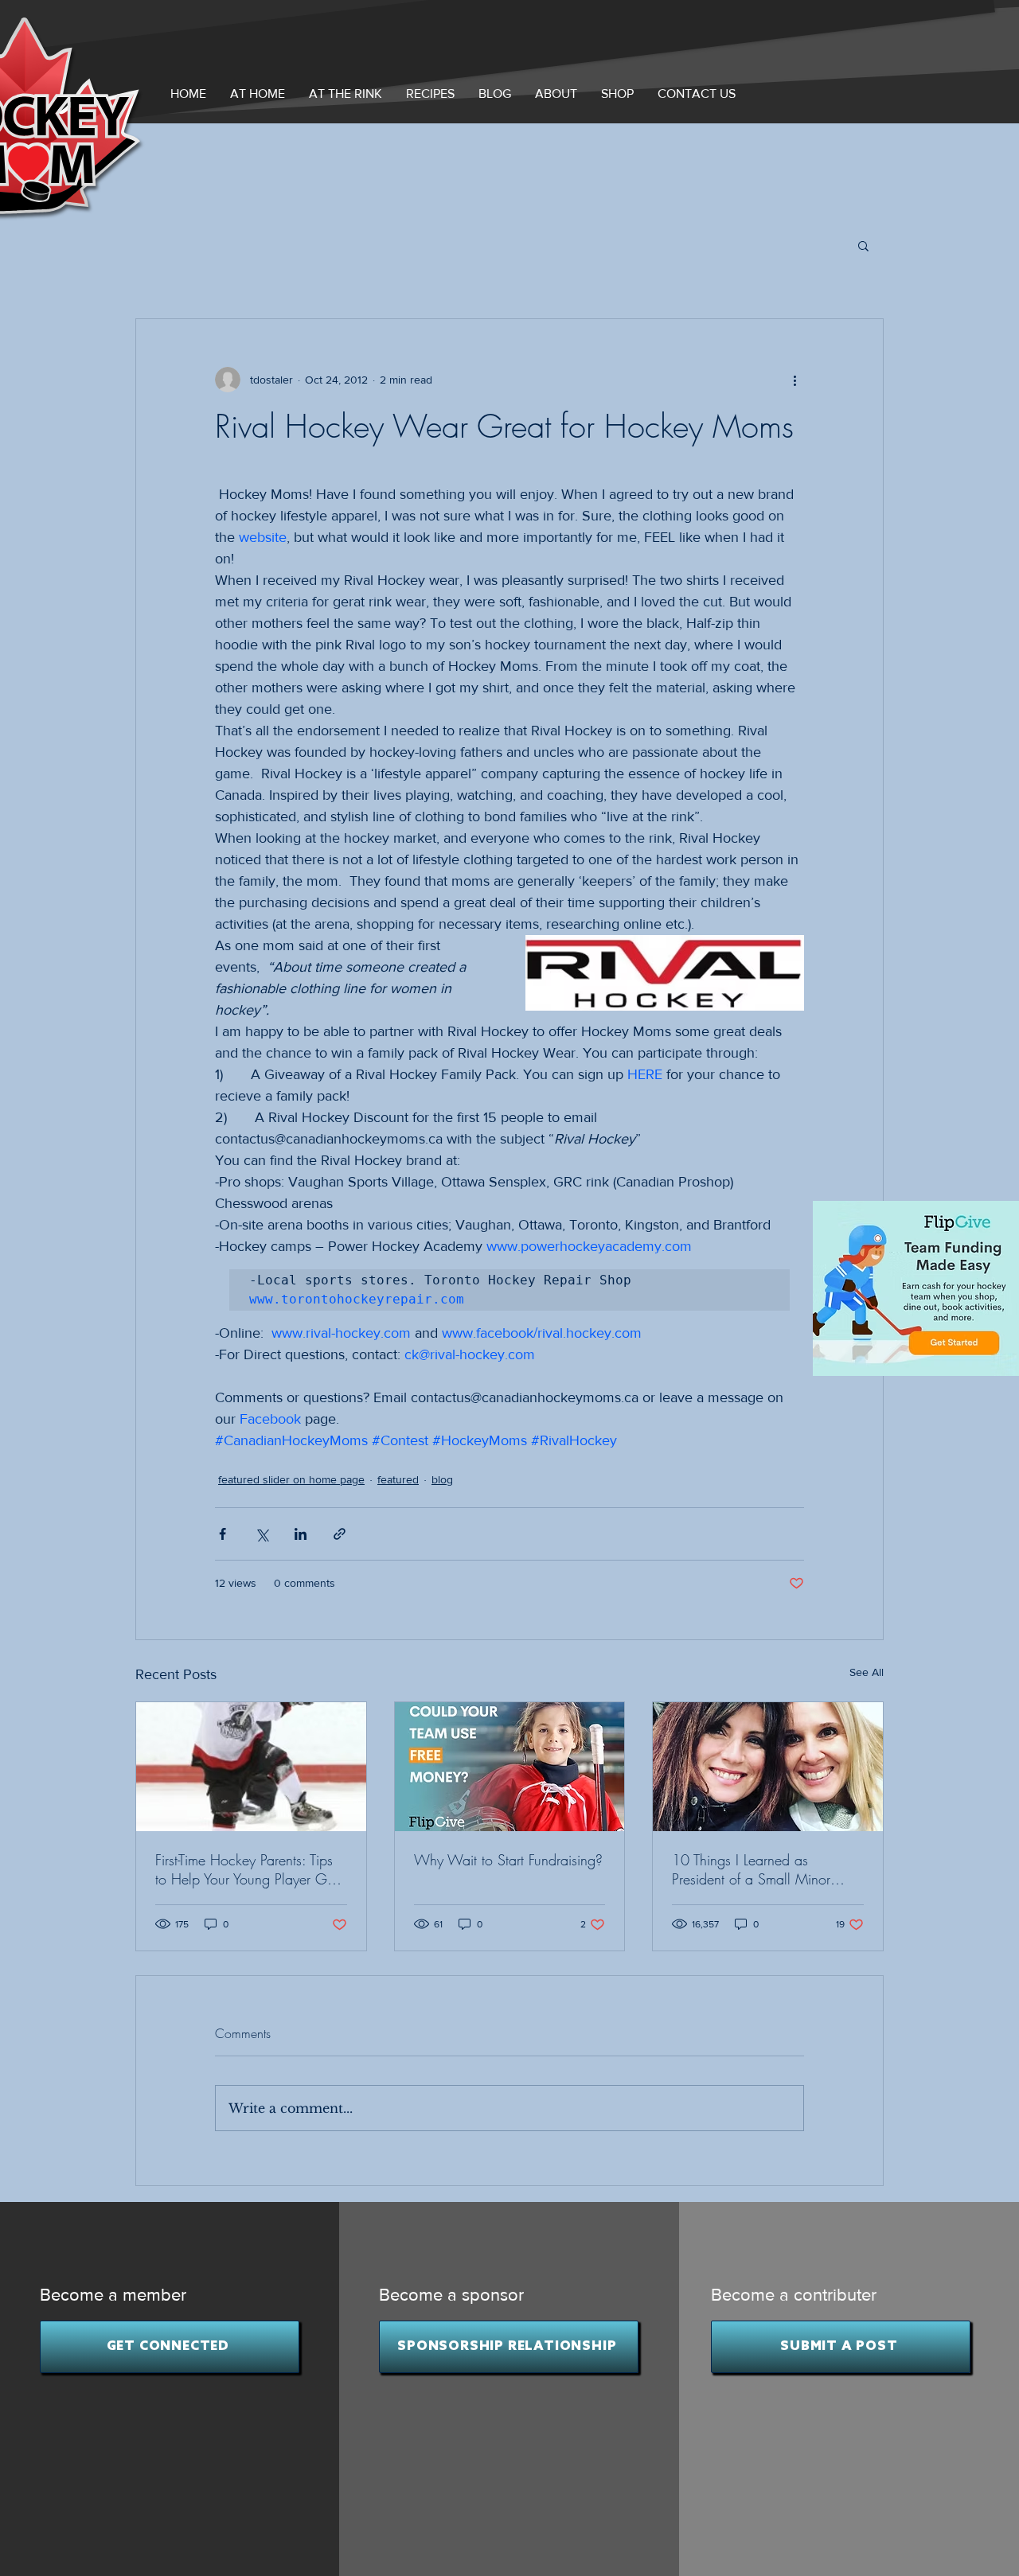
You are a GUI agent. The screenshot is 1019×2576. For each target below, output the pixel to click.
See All (867, 1672)
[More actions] (795, 380)
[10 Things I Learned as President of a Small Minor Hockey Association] (768, 1767)
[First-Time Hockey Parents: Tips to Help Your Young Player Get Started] (251, 1767)
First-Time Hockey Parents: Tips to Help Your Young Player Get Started (246, 1869)
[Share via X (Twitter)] (262, 1534)
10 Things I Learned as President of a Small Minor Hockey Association (751, 1869)
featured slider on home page (291, 1479)
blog (442, 1479)
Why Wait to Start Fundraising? (508, 1860)
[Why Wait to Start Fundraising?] (510, 1767)
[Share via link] (340, 1534)
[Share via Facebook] (223, 1534)
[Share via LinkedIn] (301, 1534)
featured (398, 1479)
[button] (556, 94)
